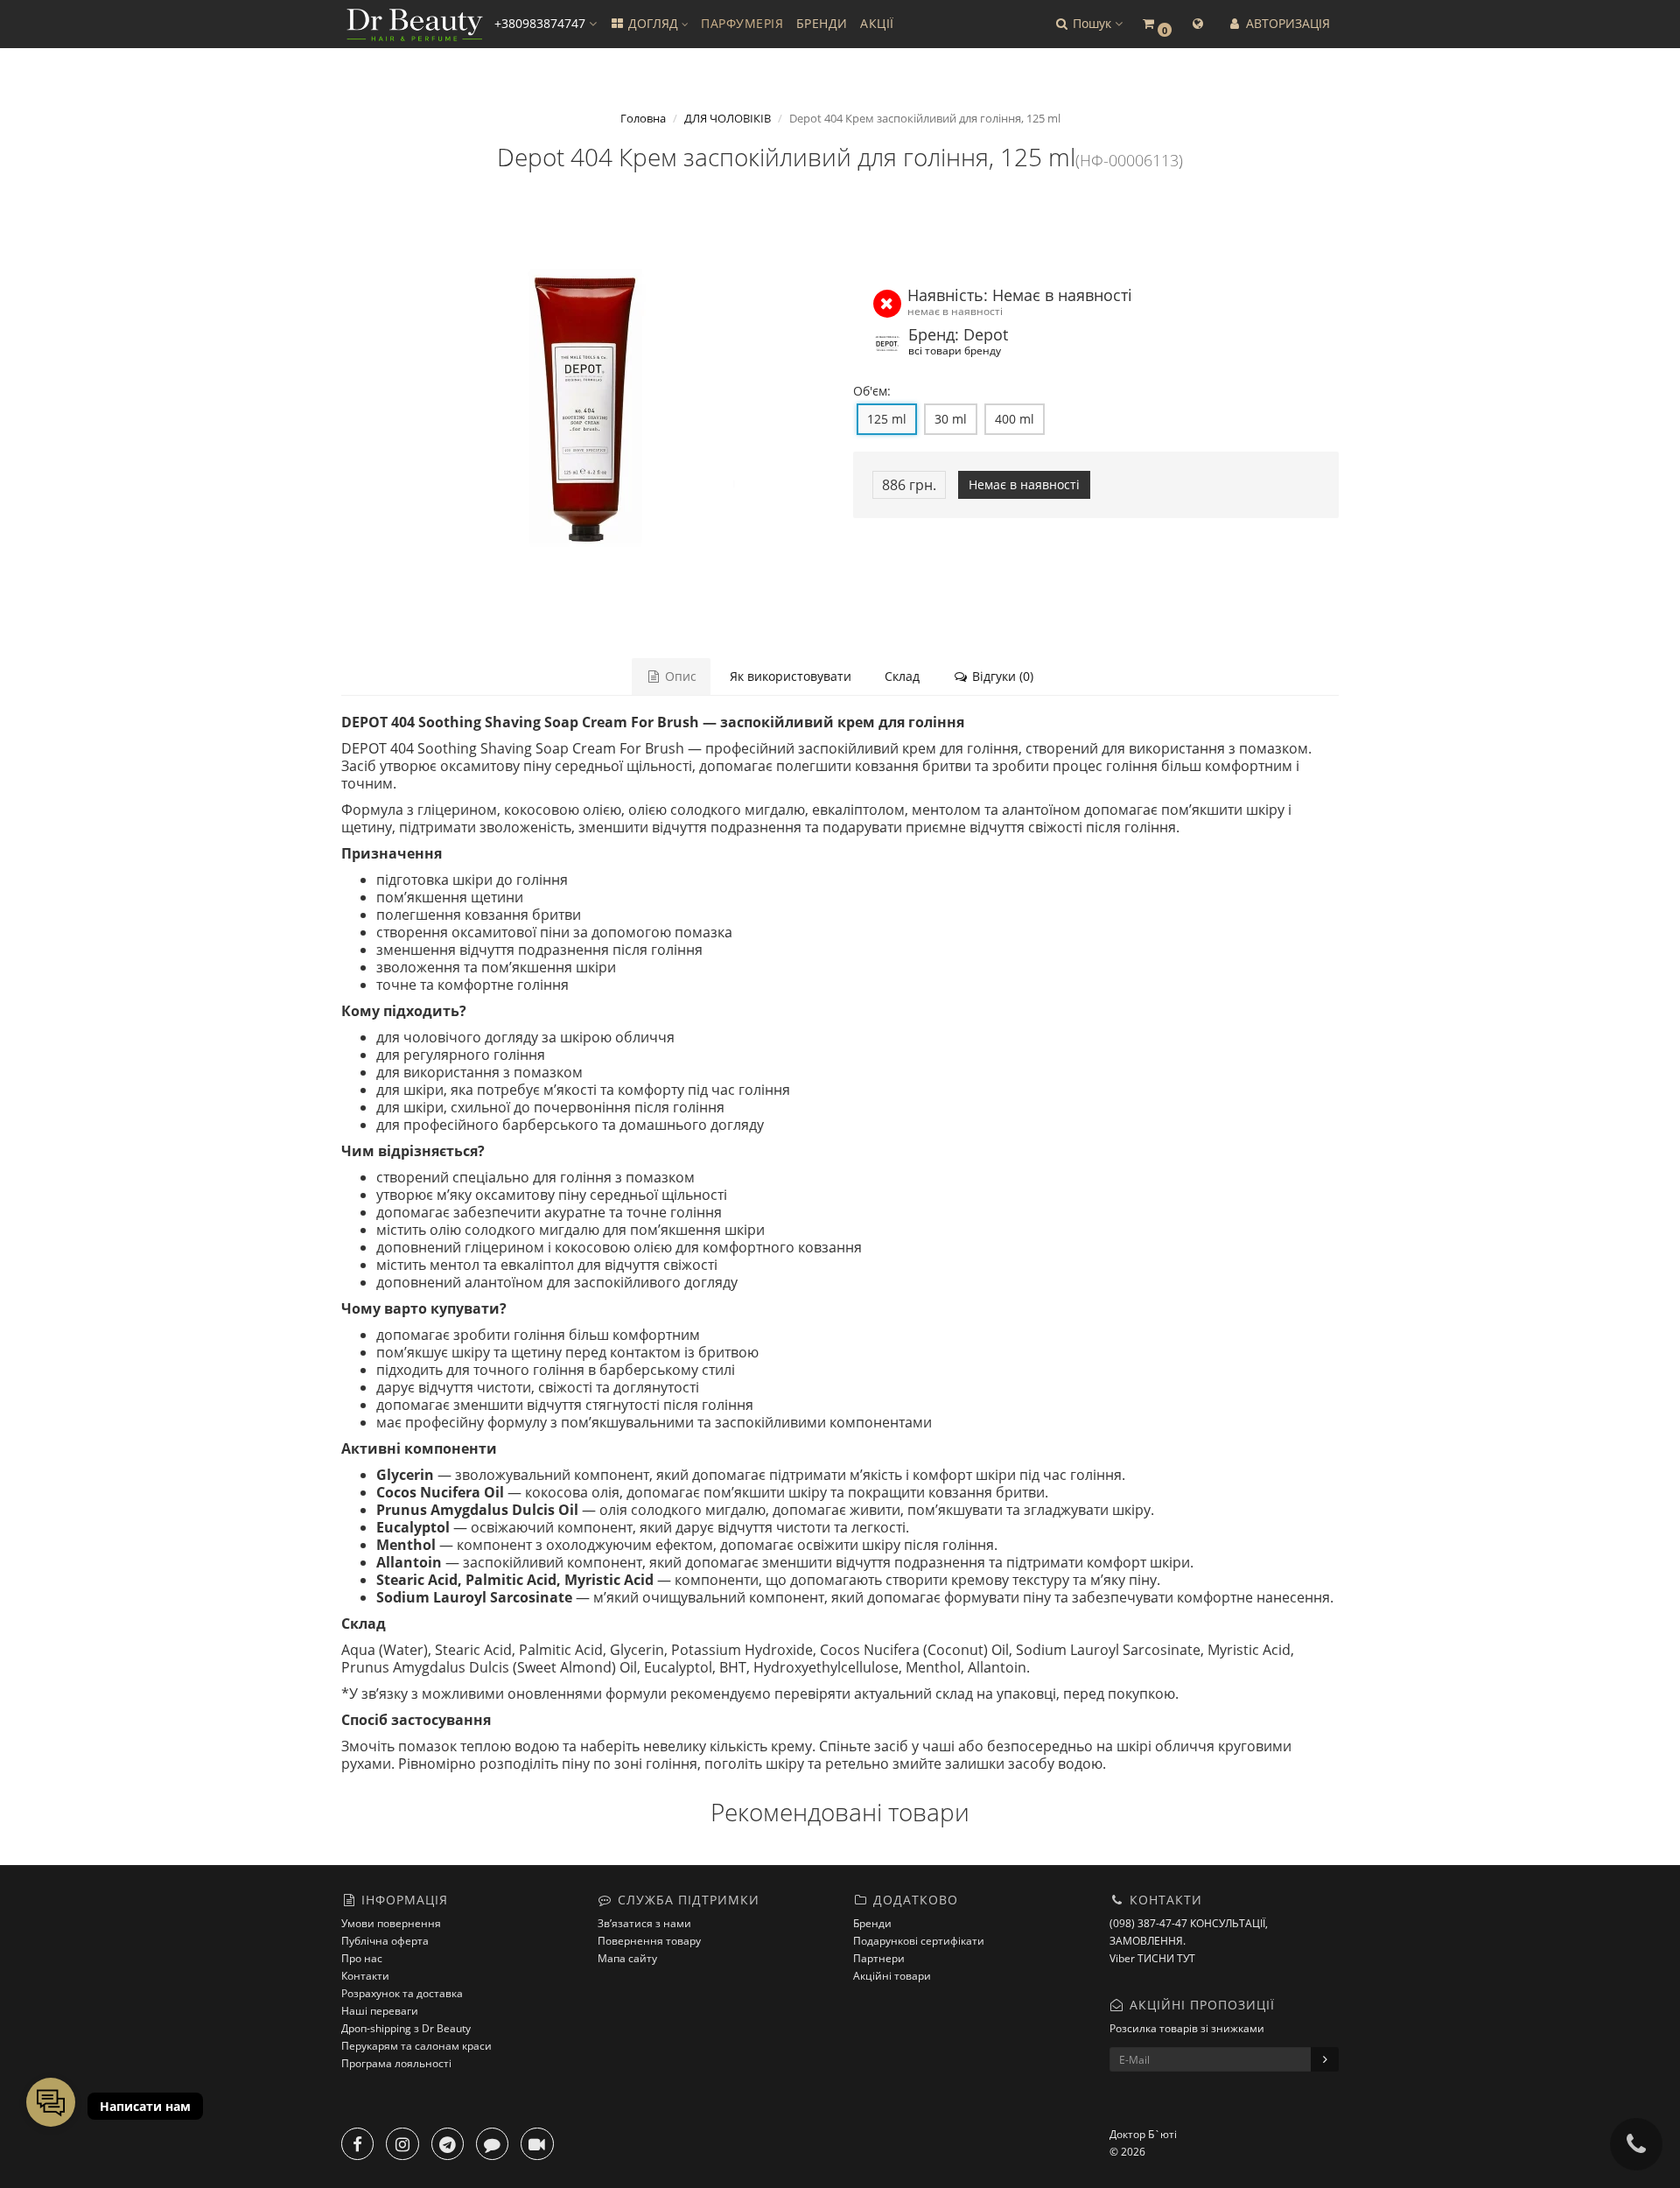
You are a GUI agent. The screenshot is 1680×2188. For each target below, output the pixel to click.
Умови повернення (391, 1923)
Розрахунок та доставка (402, 1993)
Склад (902, 676)
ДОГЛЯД (653, 23)
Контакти (365, 1976)
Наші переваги (380, 2011)
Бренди (872, 1923)
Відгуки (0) (1001, 676)
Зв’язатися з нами (644, 1923)
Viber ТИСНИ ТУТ (1152, 1958)
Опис (679, 676)
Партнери (879, 1958)
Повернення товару (649, 1941)
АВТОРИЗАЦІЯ (1286, 23)
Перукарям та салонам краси (416, 2046)
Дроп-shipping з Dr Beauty (406, 2028)
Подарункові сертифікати (919, 1941)
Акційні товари (892, 1976)
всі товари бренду (955, 350)
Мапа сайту (627, 1958)
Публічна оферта (385, 1941)
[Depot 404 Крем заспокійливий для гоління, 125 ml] (584, 409)
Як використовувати (791, 676)
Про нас (362, 1958)
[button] (1088, 24)
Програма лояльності (396, 2063)
